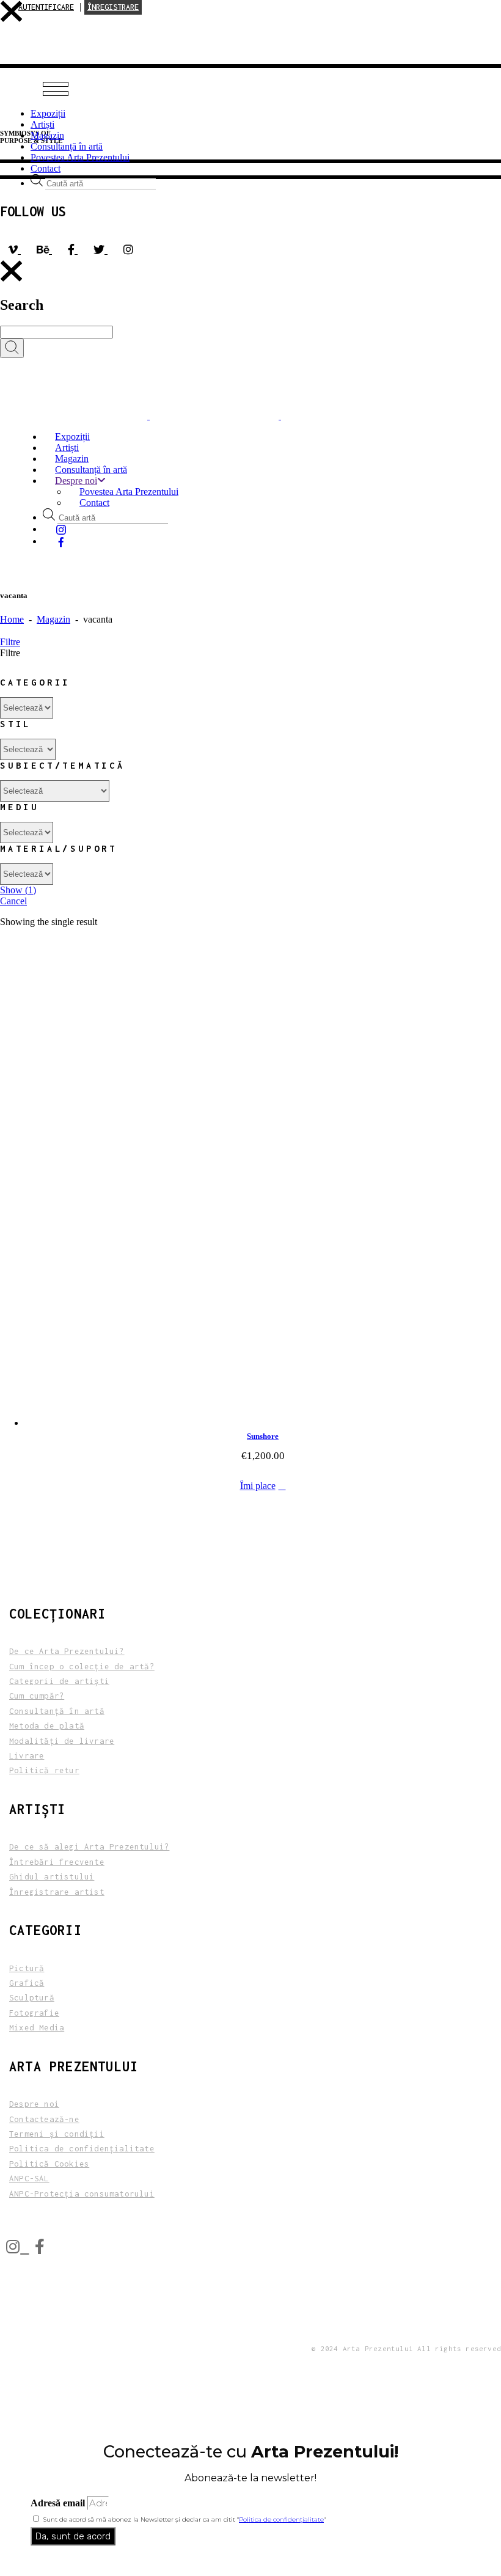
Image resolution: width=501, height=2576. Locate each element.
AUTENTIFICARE (46, 7)
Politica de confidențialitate (281, 2519)
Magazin (53, 619)
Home (12, 619)
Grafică (27, 1983)
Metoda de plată (47, 1726)
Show (18, 890)
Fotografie (34, 2013)
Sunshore (263, 1436)
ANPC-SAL (29, 2179)
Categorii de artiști (59, 1681)
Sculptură (32, 1998)
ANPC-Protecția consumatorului (82, 2194)
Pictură (27, 1968)
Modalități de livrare (62, 1741)
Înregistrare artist (57, 1892)
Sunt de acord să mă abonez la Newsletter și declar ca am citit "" (185, 2519)
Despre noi (34, 2104)
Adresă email (59, 2503)
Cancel (13, 901)
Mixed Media (37, 2028)
